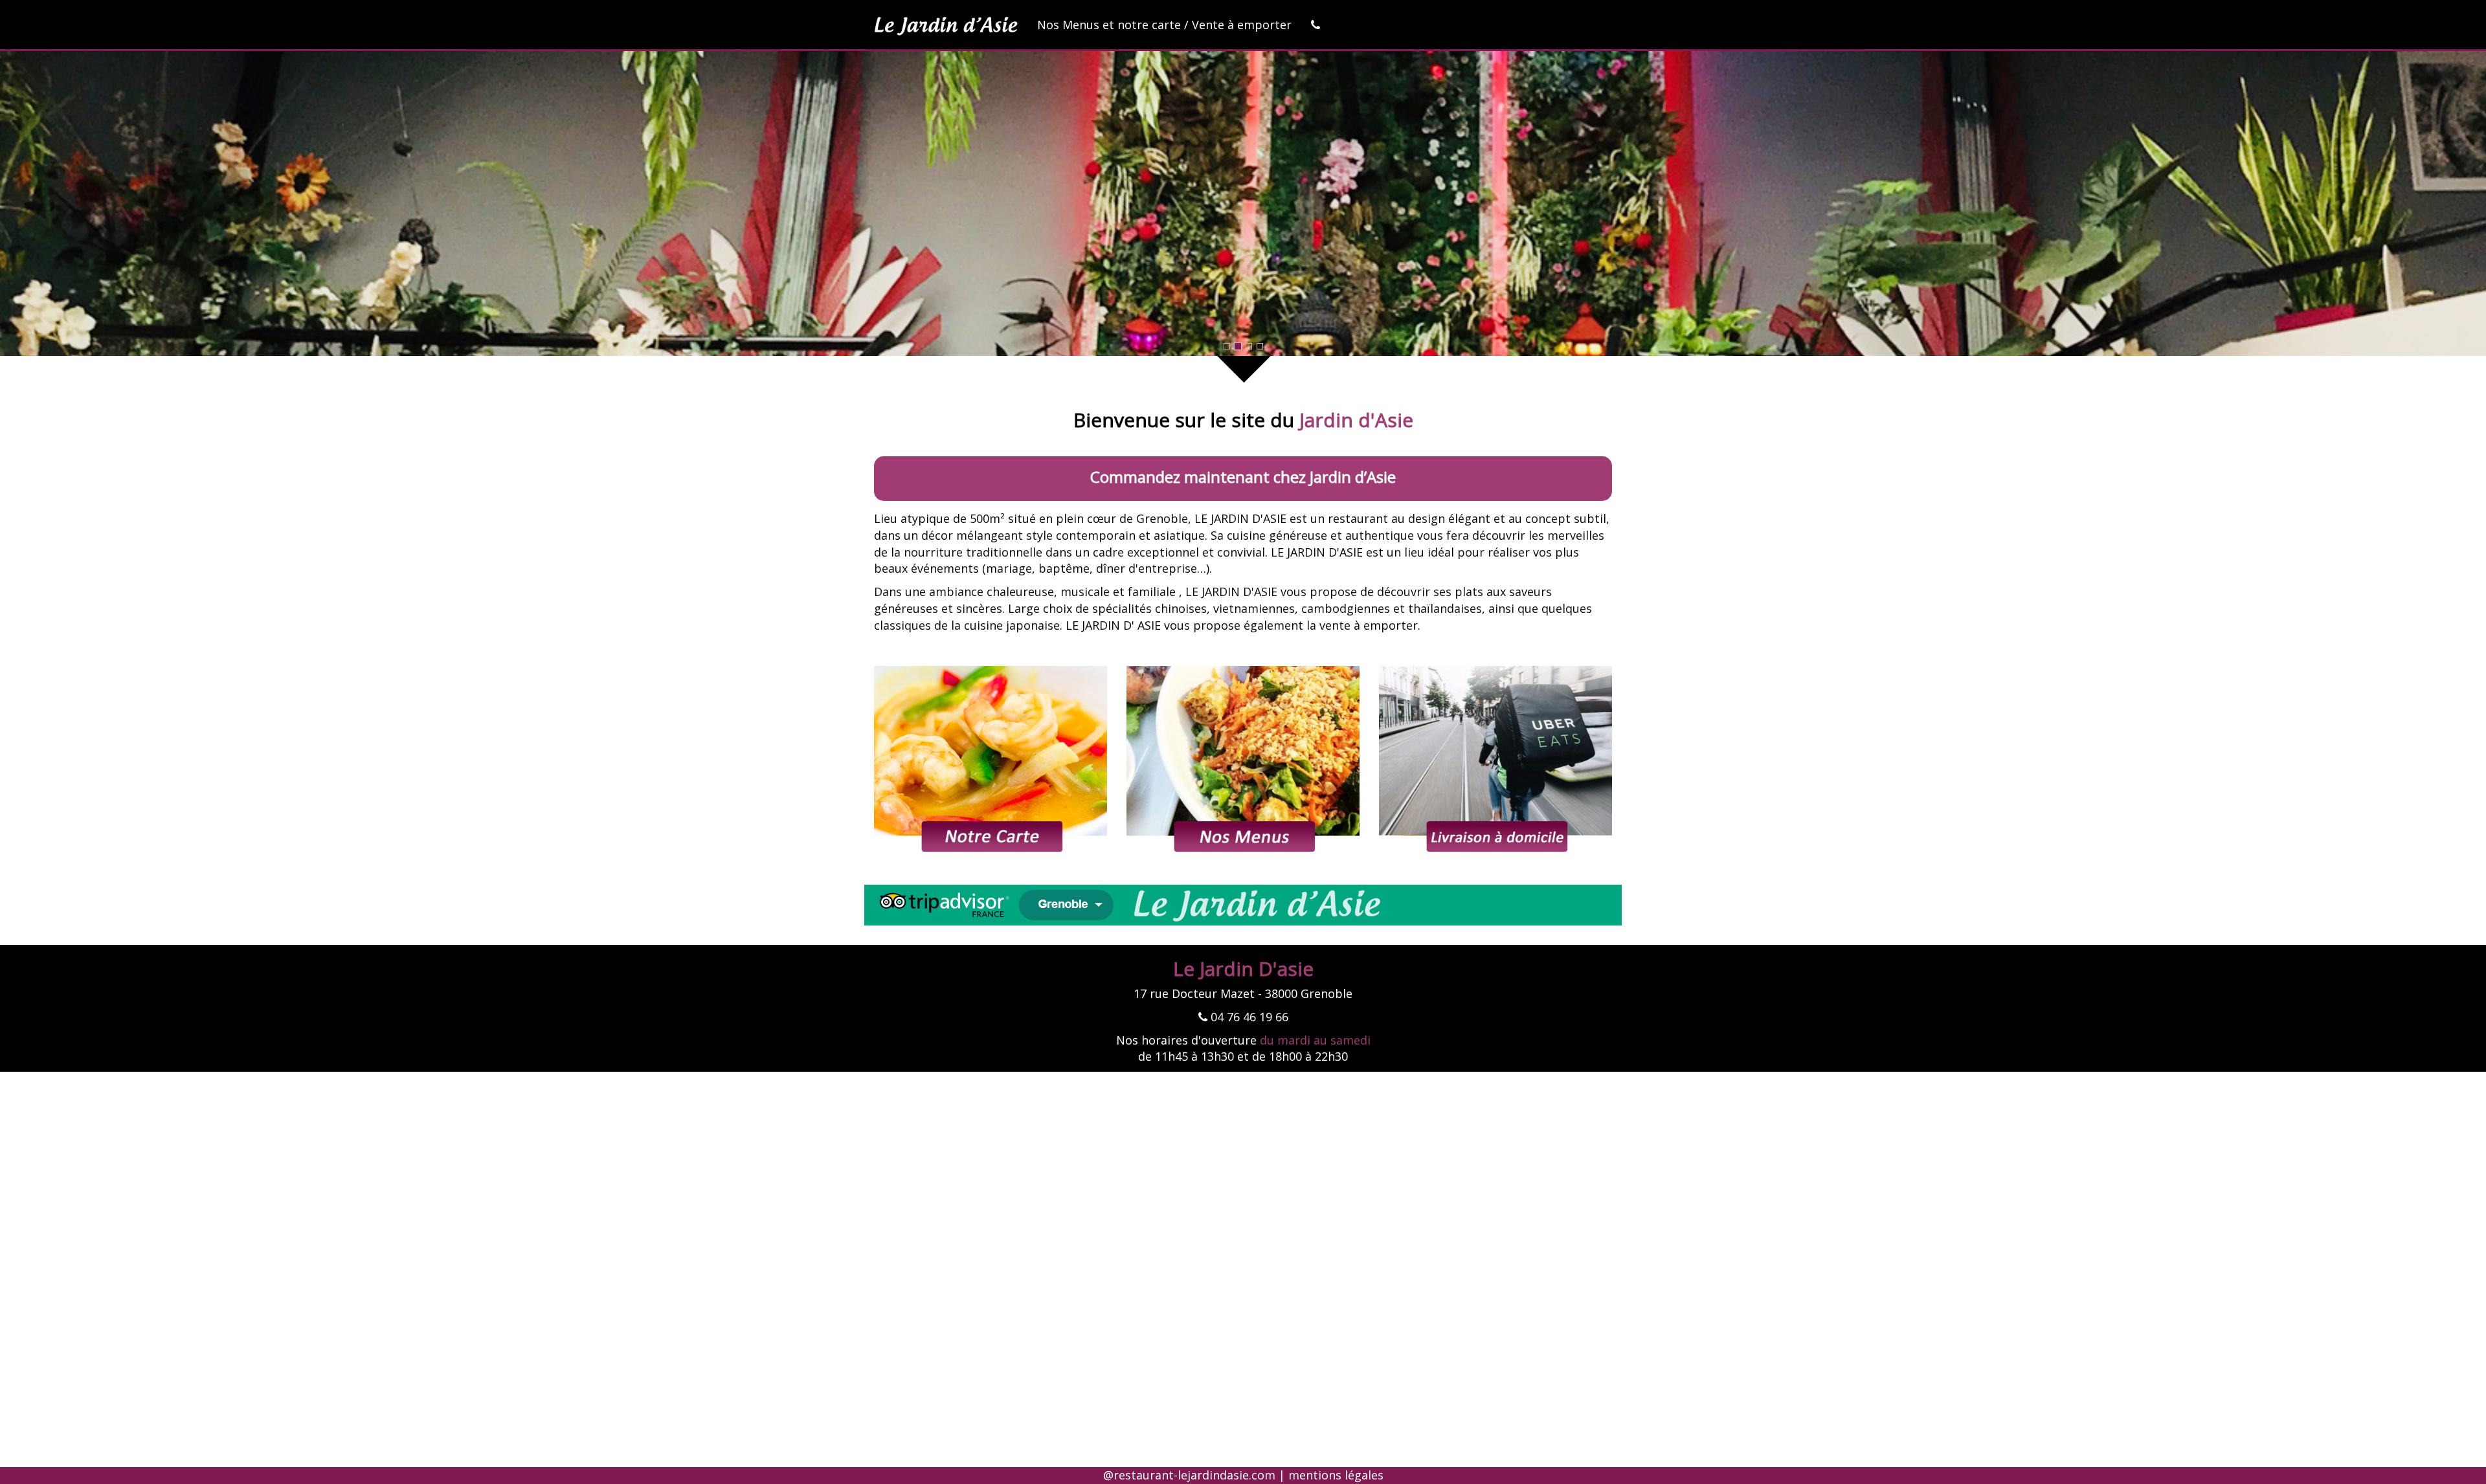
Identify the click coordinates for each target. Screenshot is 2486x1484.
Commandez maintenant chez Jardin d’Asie (1243, 477)
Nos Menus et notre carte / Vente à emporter (1164, 25)
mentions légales (1336, 1475)
